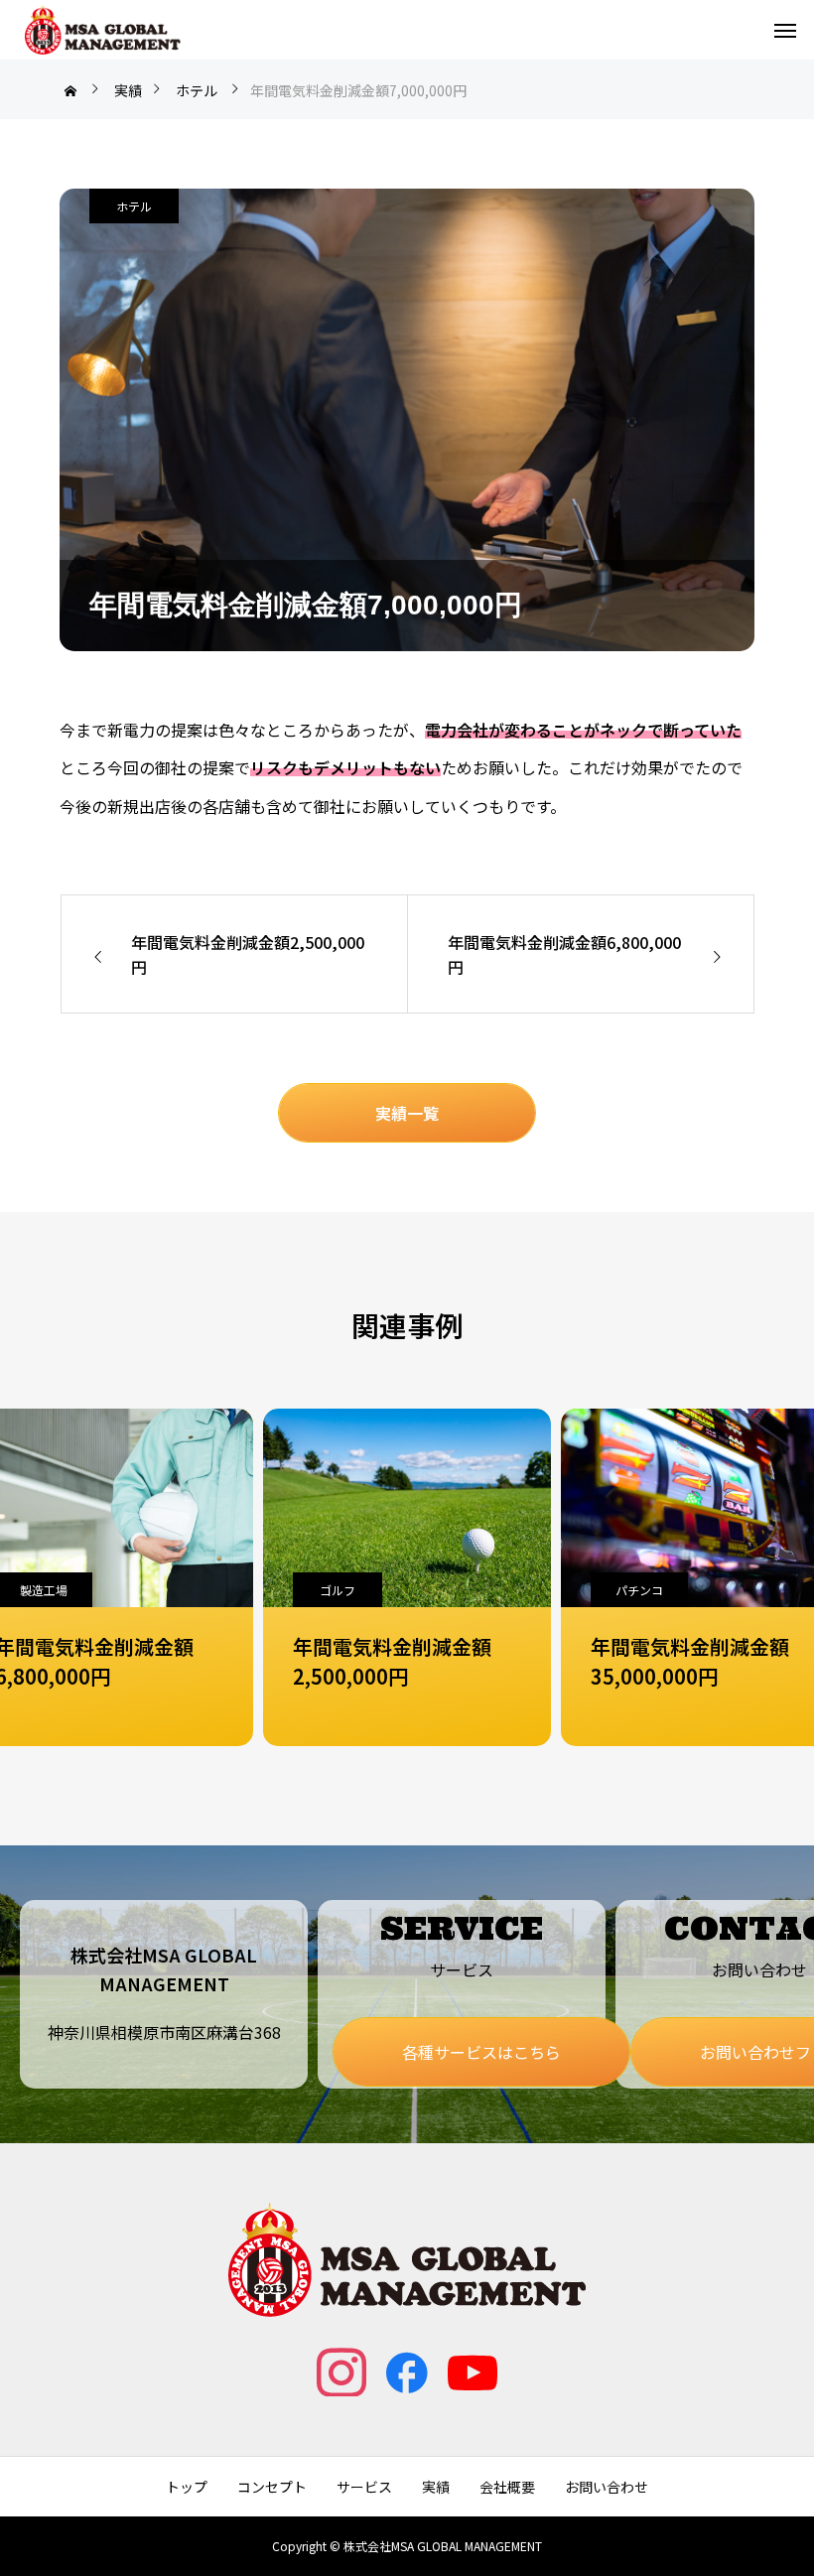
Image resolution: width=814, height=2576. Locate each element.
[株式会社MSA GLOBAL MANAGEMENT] (103, 30)
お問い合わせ (607, 2487)
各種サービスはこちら (481, 2052)
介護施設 (639, 1590)
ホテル (134, 206)
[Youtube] (473, 2372)
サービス (364, 2487)
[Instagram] (341, 2372)
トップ (187, 2487)
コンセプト (272, 2487)
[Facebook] (407, 2372)
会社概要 (507, 2487)
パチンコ (341, 1590)
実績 (436, 2487)
